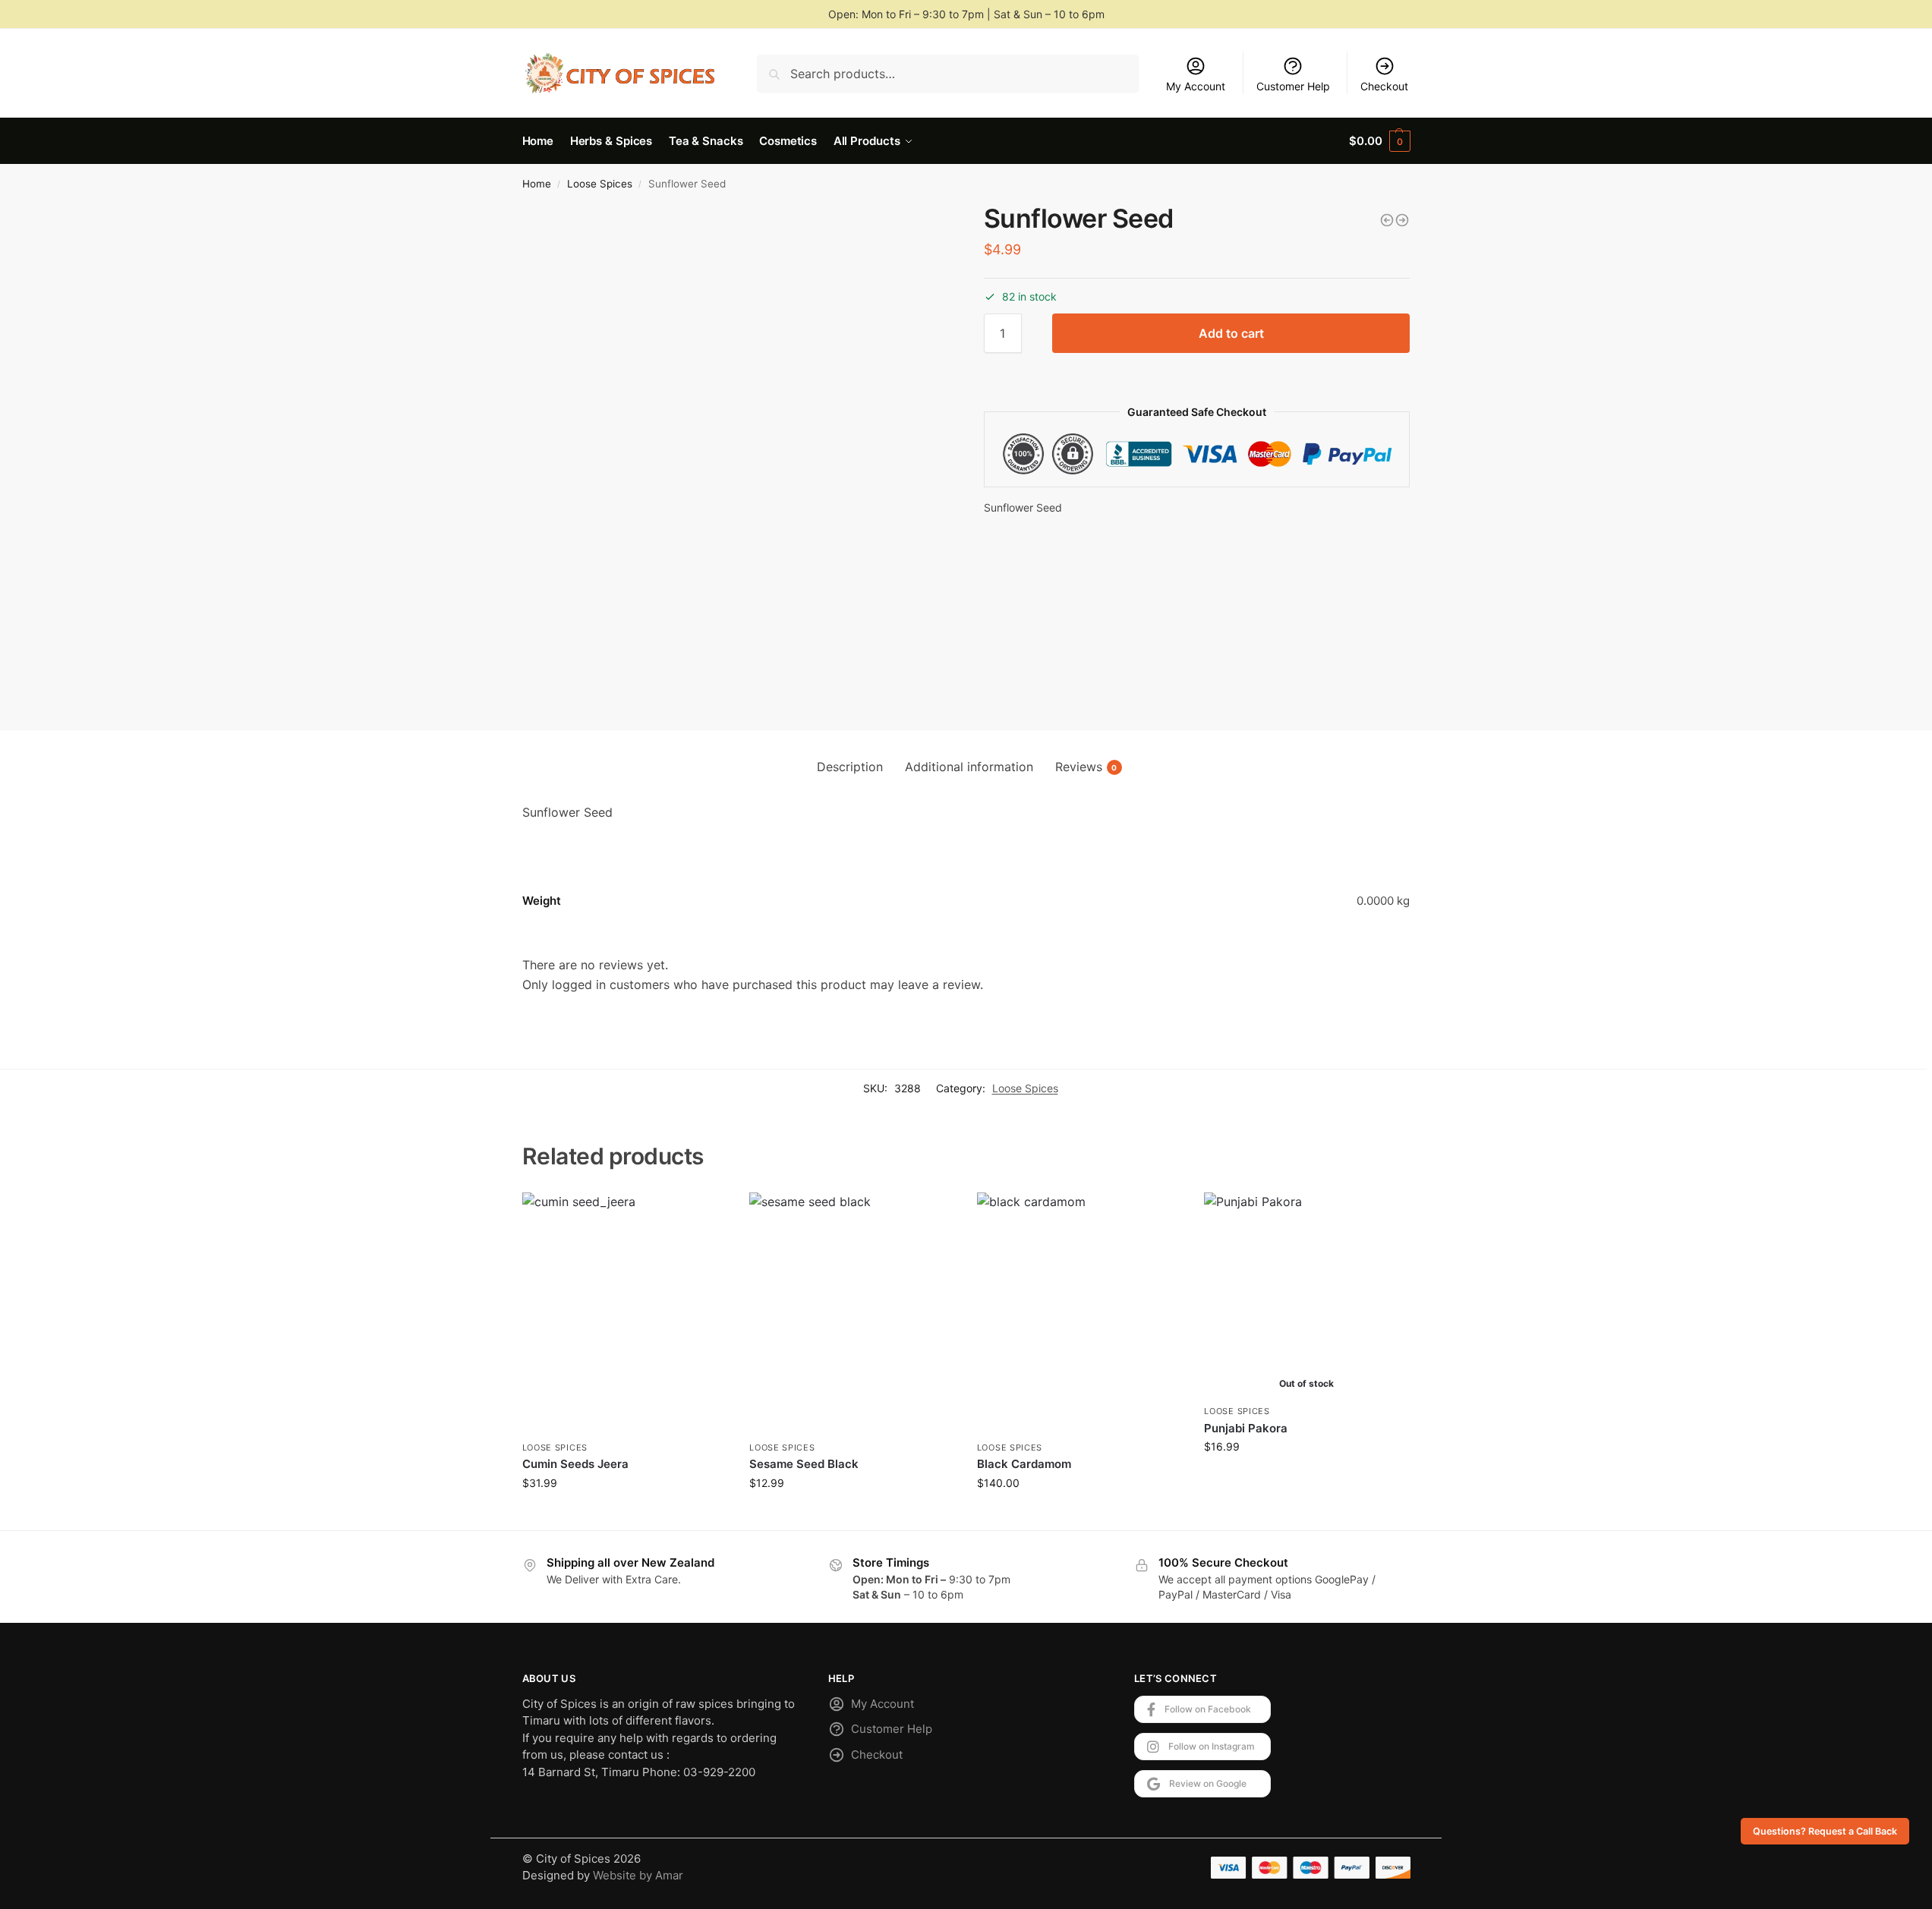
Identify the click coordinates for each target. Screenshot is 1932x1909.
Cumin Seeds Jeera (575, 1464)
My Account (1196, 86)
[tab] (850, 767)
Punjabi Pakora (1246, 1428)
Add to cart (1231, 333)
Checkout (1384, 86)
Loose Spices (600, 184)
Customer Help (1293, 86)
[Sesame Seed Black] (852, 1313)
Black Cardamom (1024, 1464)
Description (850, 767)
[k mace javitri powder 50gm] (1402, 220)
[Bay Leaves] (1387, 220)
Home (537, 184)
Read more (1307, 1478)
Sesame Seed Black (804, 1464)
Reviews (1086, 767)
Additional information (969, 767)
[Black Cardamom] (1079, 1313)
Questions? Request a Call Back (1825, 1831)
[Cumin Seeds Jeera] (625, 1313)
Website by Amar (638, 1875)
